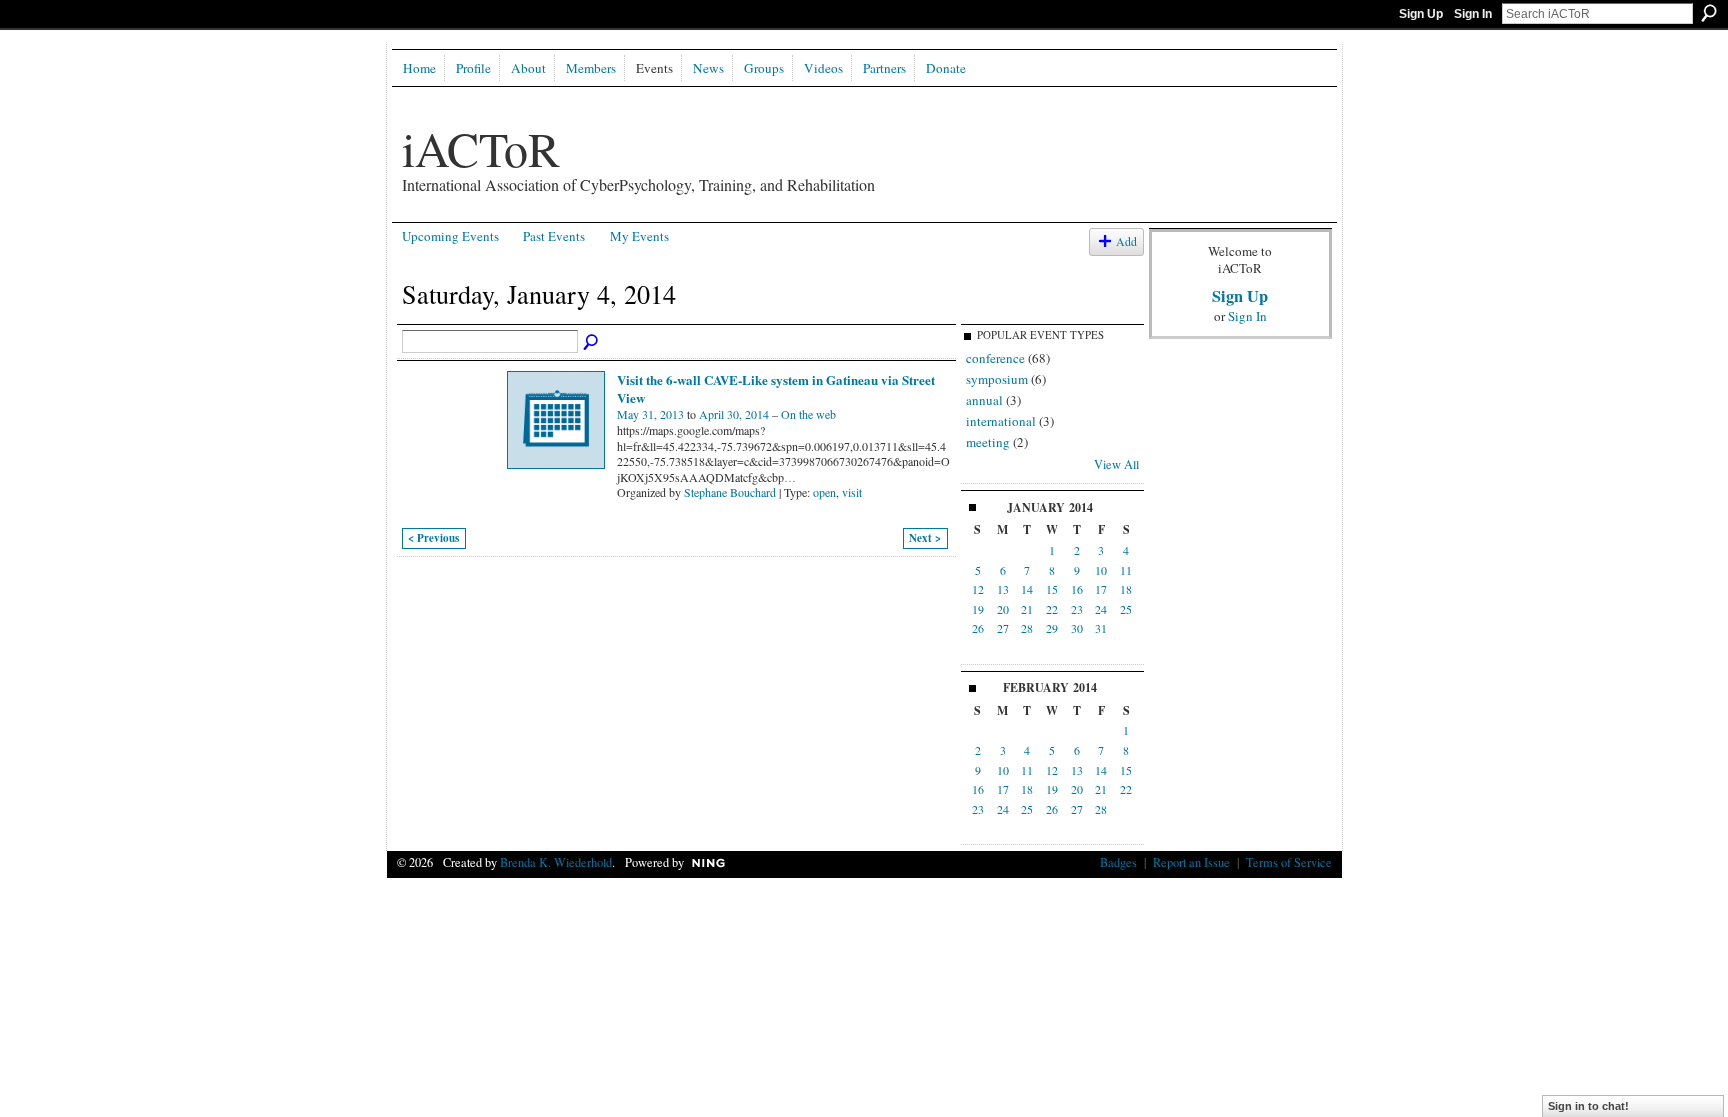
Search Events (592, 343)
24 (1101, 609)
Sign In (1473, 14)
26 (978, 628)
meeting (988, 442)
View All (1116, 464)
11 (1126, 570)
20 (1003, 609)
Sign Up (1421, 14)
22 (1052, 609)
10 (1101, 570)
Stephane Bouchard (730, 492)
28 (1027, 628)
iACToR (481, 148)
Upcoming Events (450, 236)
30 (1077, 628)
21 (1027, 609)
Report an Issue (1191, 862)
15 (1052, 589)
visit (852, 492)
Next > (925, 538)
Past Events (554, 236)
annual (984, 400)
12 (978, 589)
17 (1101, 589)
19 (978, 609)
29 (1052, 628)
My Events (639, 236)
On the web (808, 414)
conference (995, 358)
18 (1126, 589)
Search (1709, 13)
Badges (1118, 862)
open (824, 492)
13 (1003, 589)
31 (1101, 628)
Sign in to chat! (1588, 1106)
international (1001, 421)
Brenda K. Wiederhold (556, 862)
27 (1003, 628)
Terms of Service (1289, 862)
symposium (997, 379)
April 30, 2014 (734, 414)
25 (1126, 609)
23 (1077, 609)
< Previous (433, 538)
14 (1027, 589)
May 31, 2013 (650, 414)
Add (1126, 241)
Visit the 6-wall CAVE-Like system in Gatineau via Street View (776, 388)
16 (1077, 589)
